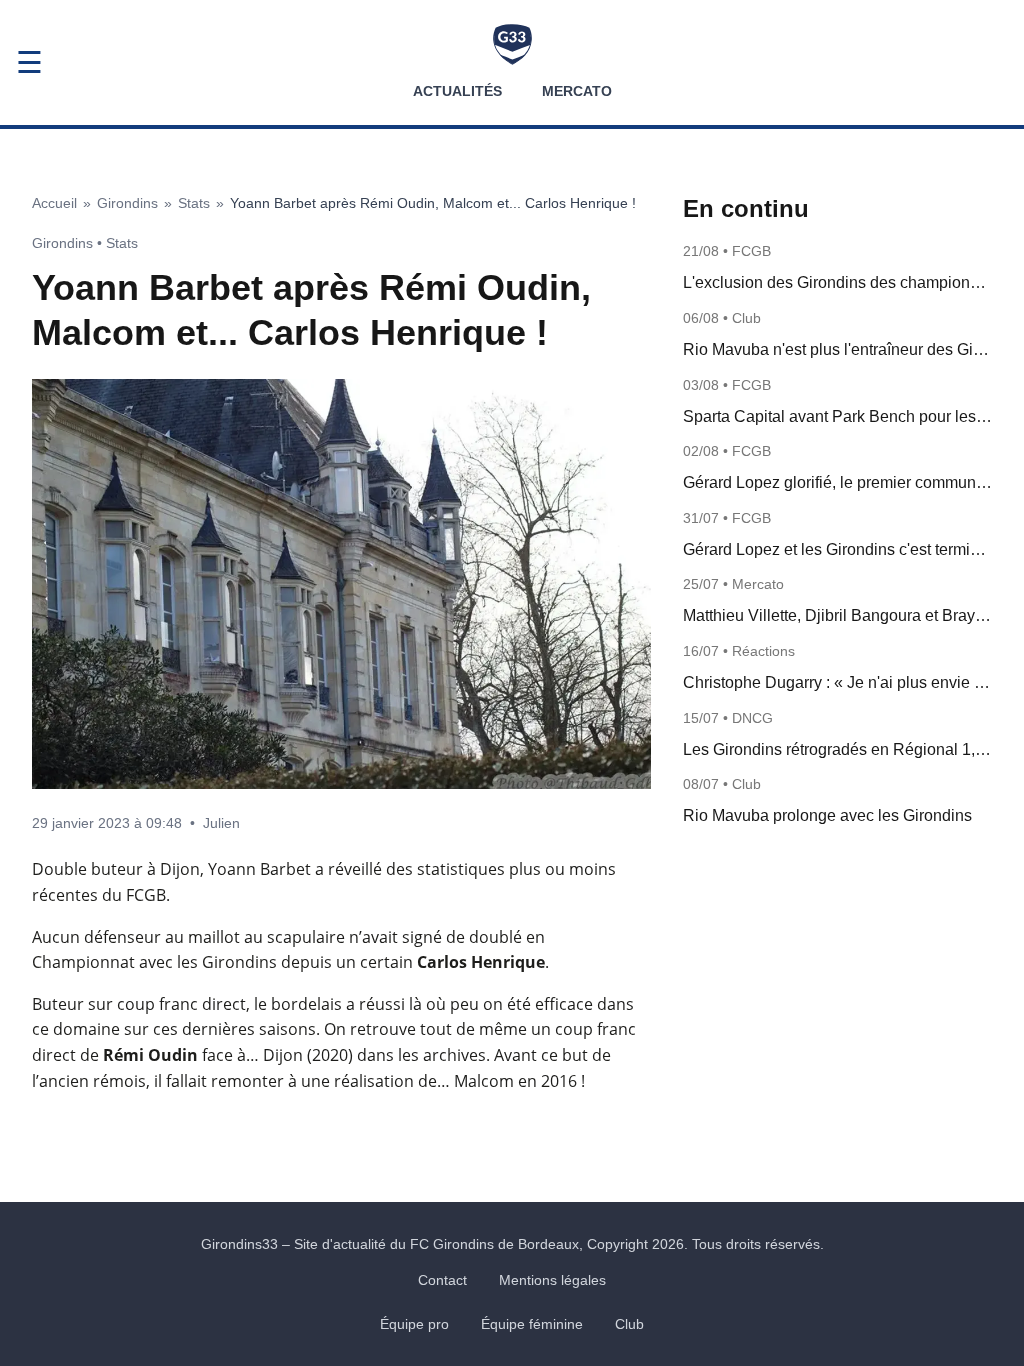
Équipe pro (414, 1324)
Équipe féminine (532, 1324)
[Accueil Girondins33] (512, 44)
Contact (442, 1280)
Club (629, 1324)
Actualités (457, 91)
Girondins (127, 203)
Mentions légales (552, 1280)
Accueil (54, 203)
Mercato (577, 91)
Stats (194, 203)
